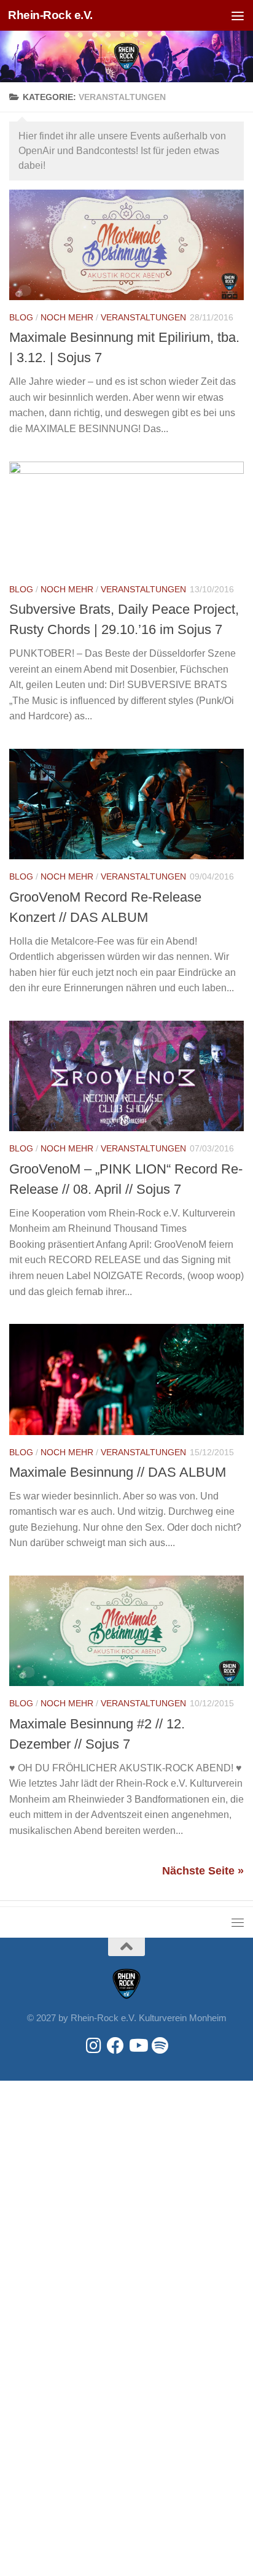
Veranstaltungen (143, 317)
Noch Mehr (67, 317)
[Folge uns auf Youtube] (138, 2046)
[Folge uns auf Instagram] (93, 2046)
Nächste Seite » (203, 1871)
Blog (21, 317)
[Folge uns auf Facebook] (115, 2046)
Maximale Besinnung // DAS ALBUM (118, 1472)
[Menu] (238, 15)
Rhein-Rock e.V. (50, 15)
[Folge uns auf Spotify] (160, 2046)
